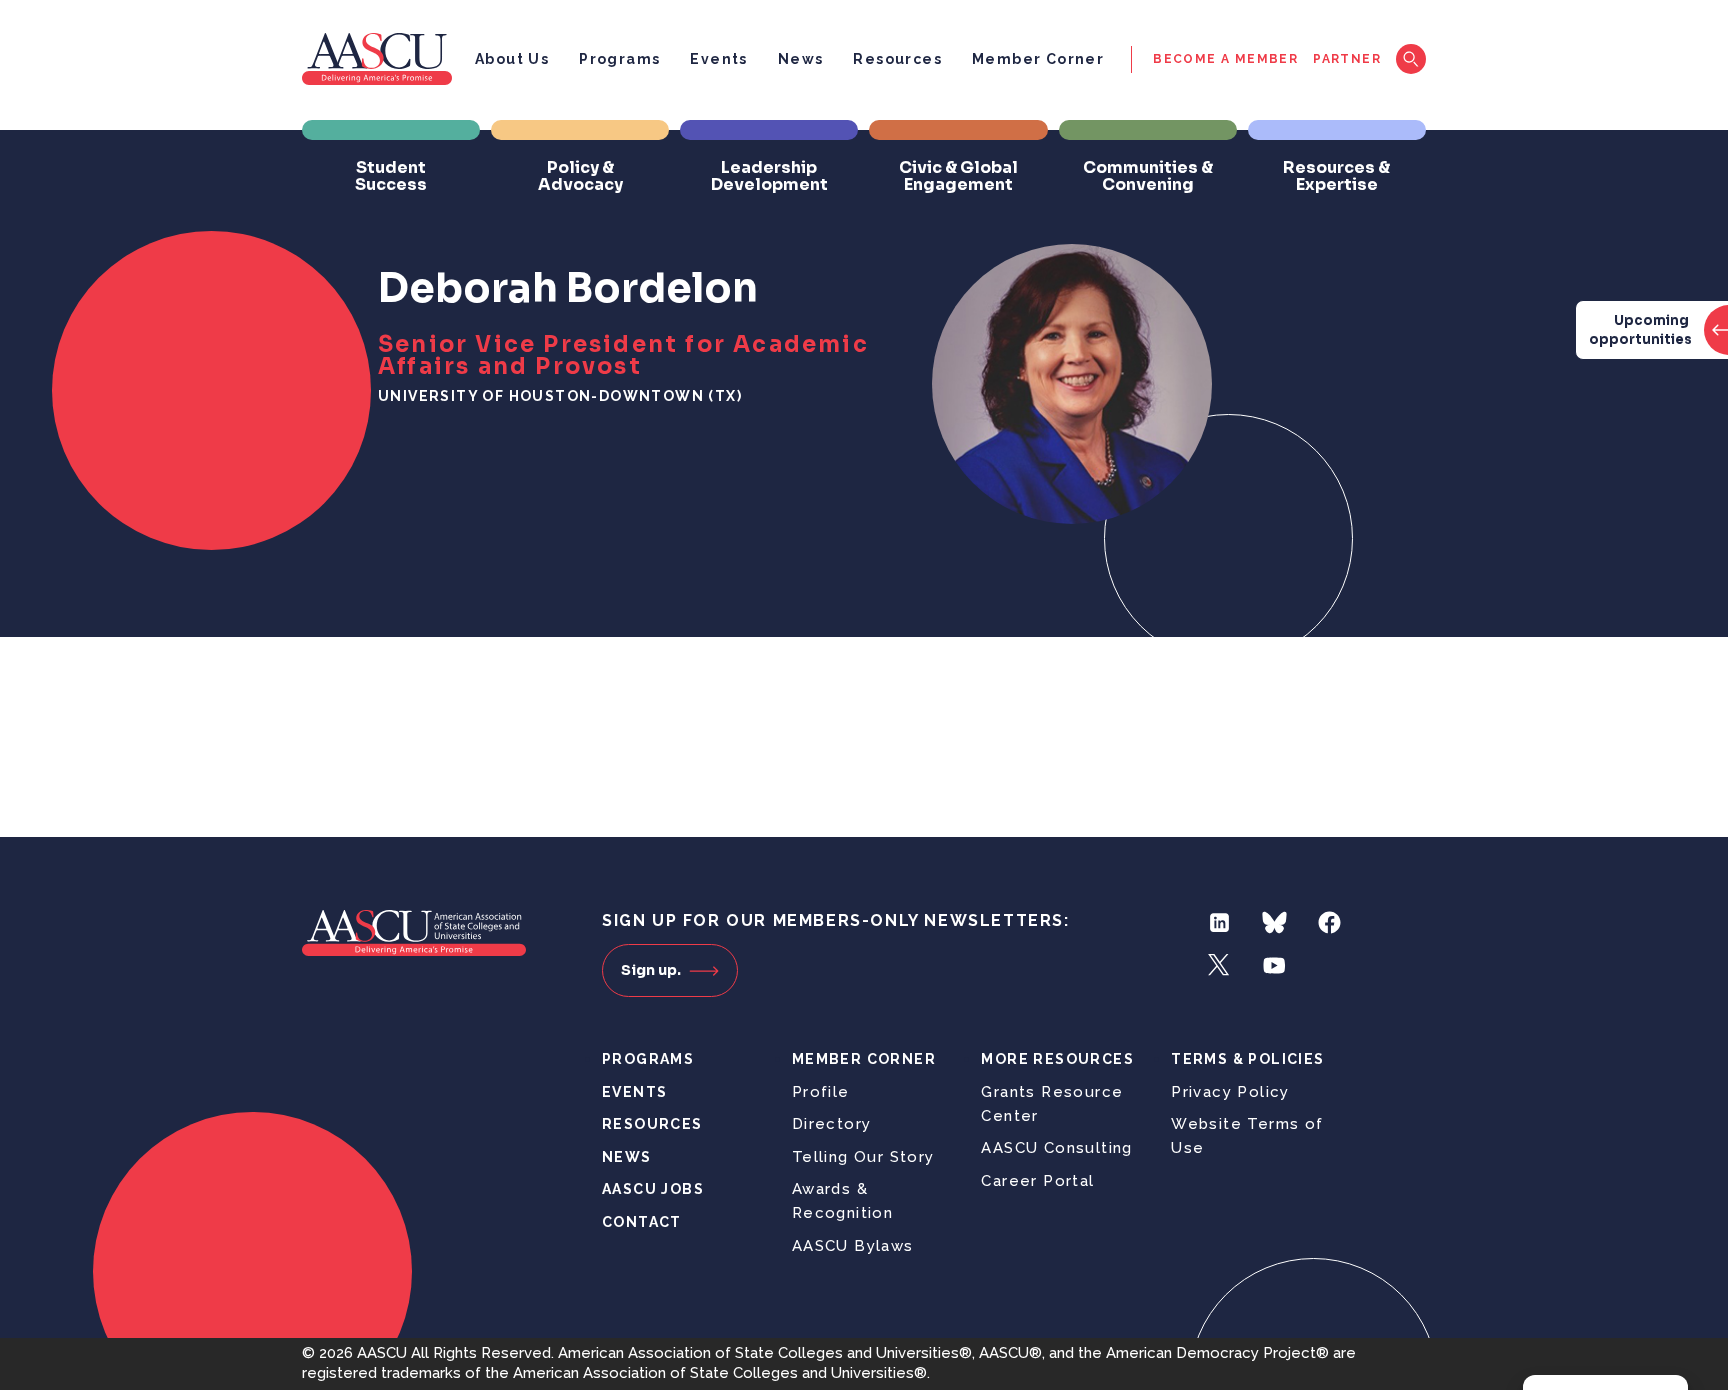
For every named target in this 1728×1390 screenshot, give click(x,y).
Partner (1347, 59)
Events (718, 59)
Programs (619, 59)
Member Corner (1038, 59)
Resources (897, 59)
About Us (512, 59)
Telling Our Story (863, 1157)
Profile (821, 1092)
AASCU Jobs (653, 1189)
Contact (642, 1222)
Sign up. (651, 970)
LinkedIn (1219, 922)
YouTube (1274, 965)
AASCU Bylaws (853, 1246)
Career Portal (1037, 1181)
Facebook (1329, 922)
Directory (832, 1124)
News (801, 59)
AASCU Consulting (1056, 1148)
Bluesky (1274, 922)
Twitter (1219, 965)
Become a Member (1225, 59)
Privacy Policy (1230, 1092)
